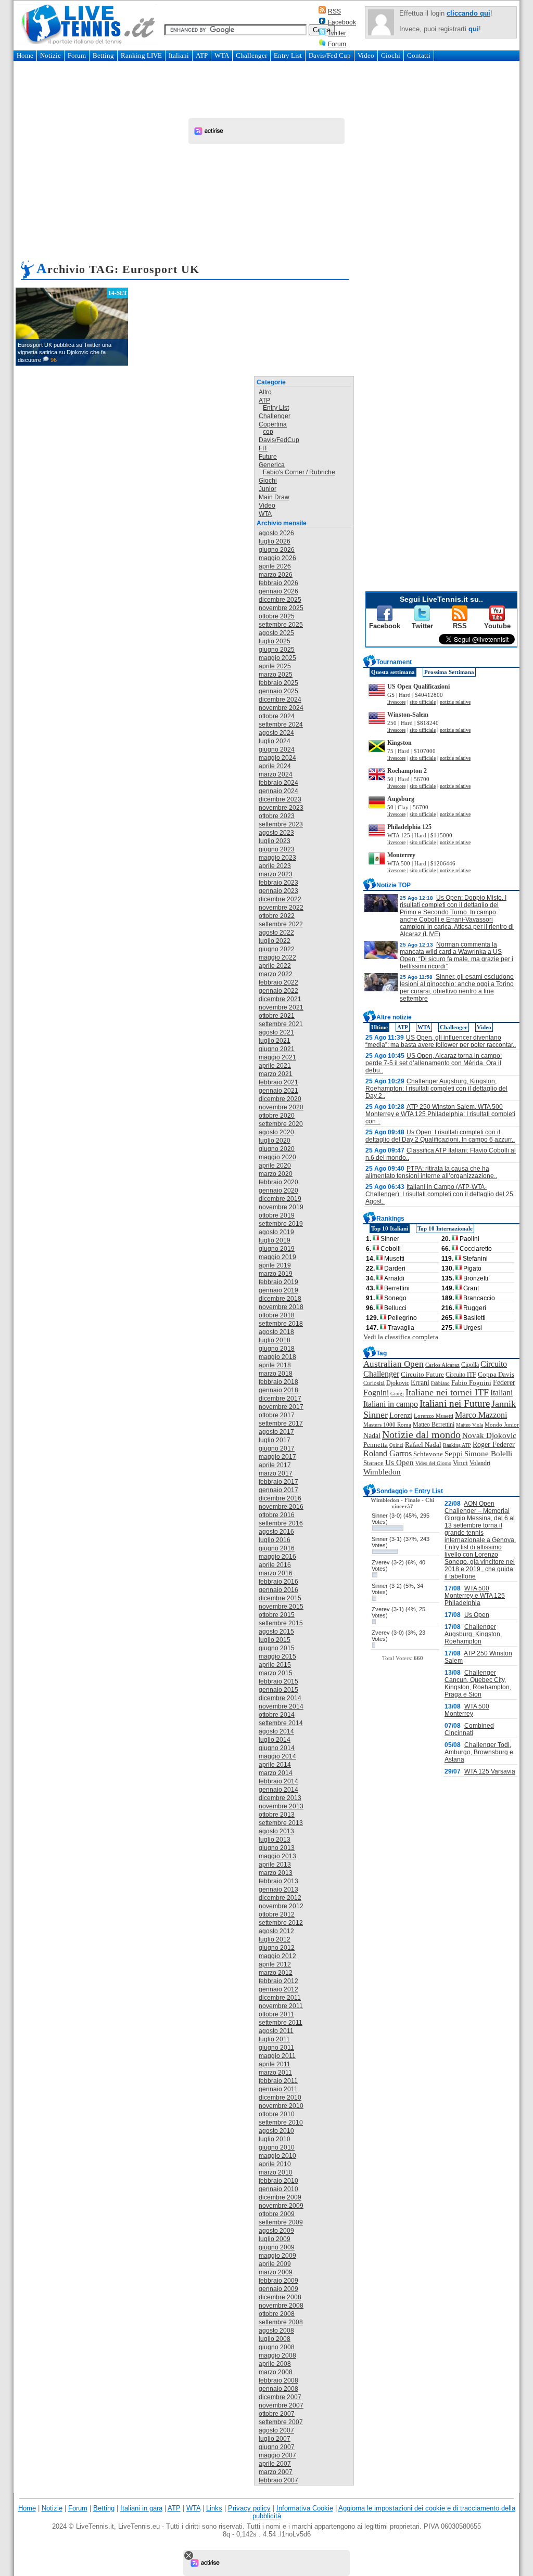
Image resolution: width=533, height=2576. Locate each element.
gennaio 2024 (278, 791)
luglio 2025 (275, 641)
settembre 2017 (281, 1423)
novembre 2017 (281, 1407)
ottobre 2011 (276, 2014)
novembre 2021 (281, 1007)
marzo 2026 (276, 575)
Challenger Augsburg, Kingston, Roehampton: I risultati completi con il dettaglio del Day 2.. (436, 1089)
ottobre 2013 (277, 1815)
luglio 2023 (275, 841)
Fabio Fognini (471, 1383)
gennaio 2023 (278, 891)
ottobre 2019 (277, 1215)
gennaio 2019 (278, 1290)
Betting (103, 55)
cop (268, 432)
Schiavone (428, 1454)
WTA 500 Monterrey (467, 1710)
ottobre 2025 (277, 616)
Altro (265, 392)
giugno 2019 (277, 1249)
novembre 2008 (281, 2306)
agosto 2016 (276, 1532)
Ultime (379, 1027)
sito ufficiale (423, 702)
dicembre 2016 (280, 1498)
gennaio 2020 (278, 1190)
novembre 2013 (281, 1806)
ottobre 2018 (277, 1315)
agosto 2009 (276, 2231)
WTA (222, 55)
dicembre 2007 (280, 2397)
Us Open (399, 1462)
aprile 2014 (275, 1765)
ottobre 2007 (277, 2414)
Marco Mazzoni (481, 1415)
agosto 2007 (276, 2430)
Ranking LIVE (141, 55)
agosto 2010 (276, 2131)
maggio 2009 (277, 2256)
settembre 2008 (281, 2322)
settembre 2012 (281, 1923)
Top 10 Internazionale (445, 1228)
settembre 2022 (281, 924)
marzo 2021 (276, 1074)
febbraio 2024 (278, 783)
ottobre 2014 (277, 1715)
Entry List (288, 55)
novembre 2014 (281, 1706)
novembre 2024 (281, 708)
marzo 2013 (276, 1873)
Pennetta (376, 1445)
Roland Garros (388, 1453)
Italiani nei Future (455, 1403)
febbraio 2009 (278, 2281)
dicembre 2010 (280, 2098)
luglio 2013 (275, 1840)
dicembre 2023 (280, 799)
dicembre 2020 (280, 1099)
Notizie (50, 55)
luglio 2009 (275, 2239)
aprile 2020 (275, 1166)
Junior (268, 489)
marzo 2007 (276, 2472)
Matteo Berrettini (434, 1425)
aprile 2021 (275, 1066)
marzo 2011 (275, 2073)
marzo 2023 (276, 874)
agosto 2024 (276, 733)
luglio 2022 (275, 941)
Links (214, 2508)
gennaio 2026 (278, 591)
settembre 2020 (281, 1124)
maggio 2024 (277, 758)
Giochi (391, 55)
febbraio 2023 (278, 883)
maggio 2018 (277, 1357)
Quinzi (396, 1445)
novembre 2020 (281, 1107)
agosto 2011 (276, 2031)
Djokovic (398, 1383)
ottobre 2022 (277, 916)
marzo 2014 (276, 1773)
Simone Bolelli (488, 1454)
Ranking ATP (457, 1445)
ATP (202, 55)
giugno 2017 (277, 1448)
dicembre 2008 (280, 2297)
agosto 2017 (276, 1432)
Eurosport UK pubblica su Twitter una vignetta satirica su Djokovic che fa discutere (65, 352)
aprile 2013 (275, 1865)
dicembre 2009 (280, 2197)
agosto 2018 (276, 1332)
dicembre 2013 (280, 1798)
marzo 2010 (276, 2172)
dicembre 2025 (280, 600)
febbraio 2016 (278, 1582)
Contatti (419, 55)
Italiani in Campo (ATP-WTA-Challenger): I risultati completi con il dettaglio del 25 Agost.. (439, 1194)
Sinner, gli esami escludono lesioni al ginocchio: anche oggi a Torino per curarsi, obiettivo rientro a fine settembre (457, 988)
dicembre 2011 (280, 1998)
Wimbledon (382, 1472)
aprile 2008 (275, 2364)
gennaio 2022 (278, 991)
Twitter (337, 33)
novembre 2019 (281, 1207)
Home (25, 55)
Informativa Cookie (305, 2508)
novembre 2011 (281, 2006)
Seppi (454, 1453)
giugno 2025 (277, 650)
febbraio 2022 (278, 982)
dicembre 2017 (280, 1399)
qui (474, 29)
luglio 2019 (275, 1240)
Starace (373, 1463)
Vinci (460, 1463)
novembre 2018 (281, 1307)
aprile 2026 (275, 566)
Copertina (273, 424)
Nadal (372, 1436)
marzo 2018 (276, 1374)
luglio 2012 (275, 1939)
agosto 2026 (276, 533)
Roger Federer (494, 1445)
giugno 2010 (277, 2147)
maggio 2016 (277, 1557)
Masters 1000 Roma (387, 1425)
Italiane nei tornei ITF (447, 1392)
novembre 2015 (281, 1607)
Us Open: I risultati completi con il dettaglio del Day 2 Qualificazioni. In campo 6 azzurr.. (440, 1136)
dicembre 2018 (280, 1299)
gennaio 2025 (278, 691)
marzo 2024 (276, 774)
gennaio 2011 (278, 2089)
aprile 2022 (275, 966)
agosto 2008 (276, 2331)
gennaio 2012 (278, 1989)
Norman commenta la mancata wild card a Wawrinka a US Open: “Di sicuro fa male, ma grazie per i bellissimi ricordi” (456, 955)
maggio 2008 (277, 2355)
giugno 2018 (277, 1349)
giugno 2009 (277, 2247)
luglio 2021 (275, 1041)
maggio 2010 (277, 2156)
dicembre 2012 (280, 1898)
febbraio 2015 (278, 1681)
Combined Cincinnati (469, 1729)
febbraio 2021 (278, 1082)
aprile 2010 (275, 2164)
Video (366, 55)
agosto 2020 (276, 1132)
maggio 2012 (277, 1956)
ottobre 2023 (277, 816)
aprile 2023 (275, 866)
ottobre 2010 (277, 2114)
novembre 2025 (281, 608)
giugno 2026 (277, 550)
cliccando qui (468, 13)
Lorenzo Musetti (434, 1416)
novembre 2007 (281, 2405)
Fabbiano (440, 1383)
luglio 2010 (275, 2139)
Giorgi (397, 1394)
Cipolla (470, 1365)
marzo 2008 (276, 2372)
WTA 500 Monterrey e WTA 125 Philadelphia (475, 1596)
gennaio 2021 (278, 1091)
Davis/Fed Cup (330, 55)
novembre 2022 (281, 908)
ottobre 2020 (277, 1116)
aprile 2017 (275, 1465)
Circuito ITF (461, 1375)
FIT (263, 448)
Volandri (480, 1463)
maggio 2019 (277, 1257)
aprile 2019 (275, 1265)
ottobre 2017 (277, 1415)
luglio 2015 (275, 1640)
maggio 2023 (277, 858)
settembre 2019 (281, 1224)
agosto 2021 (276, 1032)
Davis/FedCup (279, 440)
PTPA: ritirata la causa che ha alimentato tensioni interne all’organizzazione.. (431, 1172)
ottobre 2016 (277, 1515)
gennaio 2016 (278, 1590)
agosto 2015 (276, 1632)
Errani (420, 1383)
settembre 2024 (281, 724)
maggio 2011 (277, 2056)
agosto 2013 (276, 1831)
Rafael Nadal (423, 1445)
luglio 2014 (275, 1740)
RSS (334, 11)
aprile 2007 (275, 2464)
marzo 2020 (276, 1174)
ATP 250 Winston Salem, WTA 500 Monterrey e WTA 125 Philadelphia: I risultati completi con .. (440, 1114)
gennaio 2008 (278, 2389)
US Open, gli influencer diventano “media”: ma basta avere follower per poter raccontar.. (441, 1041)
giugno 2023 (277, 849)
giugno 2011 (276, 2048)
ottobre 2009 (277, 2214)
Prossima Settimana (449, 672)
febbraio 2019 (278, 1282)
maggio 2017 (277, 1457)
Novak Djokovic (489, 1435)
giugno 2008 (277, 2347)
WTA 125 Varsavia (490, 1771)
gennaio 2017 (278, 1490)
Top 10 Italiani (390, 1228)
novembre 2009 (281, 2206)
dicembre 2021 (280, 999)
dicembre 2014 (280, 1698)
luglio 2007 (275, 2439)
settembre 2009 (281, 2222)
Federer (504, 1383)
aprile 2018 (275, 1365)
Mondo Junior (502, 1425)
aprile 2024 (275, 766)
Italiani (179, 55)
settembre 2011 (281, 2023)
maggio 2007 (277, 2455)
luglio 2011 (274, 2039)
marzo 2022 (276, 974)
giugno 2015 (277, 1648)
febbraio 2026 (278, 583)
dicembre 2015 (280, 1598)
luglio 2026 (275, 541)
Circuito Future (422, 1374)
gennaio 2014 (278, 1790)
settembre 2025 (281, 625)
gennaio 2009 (278, 2289)
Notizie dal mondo (421, 1434)
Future (268, 457)
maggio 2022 (277, 957)
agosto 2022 (276, 933)
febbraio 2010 (278, 2181)
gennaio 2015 (278, 1690)
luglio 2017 (275, 1440)
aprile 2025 (275, 666)
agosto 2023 (276, 833)
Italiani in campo (391, 1404)
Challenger (251, 55)
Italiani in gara (141, 2508)
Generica (272, 465)
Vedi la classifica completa (401, 1337)
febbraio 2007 (278, 2480)
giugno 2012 (277, 1948)
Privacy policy (249, 2508)
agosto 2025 (276, 633)
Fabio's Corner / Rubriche (299, 472)
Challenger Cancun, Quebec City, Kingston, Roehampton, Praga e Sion (478, 1684)
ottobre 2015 (277, 1615)
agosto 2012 (276, 1931)
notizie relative (455, 702)
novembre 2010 (281, 2106)
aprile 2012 (275, 1964)
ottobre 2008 (277, 2314)
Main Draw (274, 497)
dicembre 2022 (280, 899)
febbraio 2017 (278, 1482)
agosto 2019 (276, 1232)
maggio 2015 (277, 1656)
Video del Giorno (433, 1463)
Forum (337, 44)
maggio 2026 (277, 558)
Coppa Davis (496, 1375)
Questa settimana (393, 672)
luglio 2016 (275, 1540)
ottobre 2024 (277, 716)
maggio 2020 (277, 1157)
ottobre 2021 (277, 1016)
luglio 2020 (275, 1141)
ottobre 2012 (277, 1914)
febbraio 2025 (278, 683)
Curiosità (374, 1383)
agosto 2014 (276, 1731)
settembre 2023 (281, 824)
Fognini (376, 1393)
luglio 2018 (275, 1340)
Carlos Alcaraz (442, 1365)
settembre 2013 (281, 1823)
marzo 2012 (276, 1973)
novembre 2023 (281, 808)
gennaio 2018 (278, 1390)
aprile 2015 (275, 1665)
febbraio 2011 (278, 2081)
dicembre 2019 (280, 1199)
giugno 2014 (277, 1748)
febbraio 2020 (278, 1182)
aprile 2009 (275, 2264)
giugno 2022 (277, 949)
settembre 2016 (281, 1523)
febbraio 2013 (278, 1881)
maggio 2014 (277, 1756)
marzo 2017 (276, 1473)
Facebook (342, 22)
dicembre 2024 (280, 700)
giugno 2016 (277, 1548)
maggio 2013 (277, 1856)
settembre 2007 (281, 2422)
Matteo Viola (469, 1425)
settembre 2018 (281, 1324)
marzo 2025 (276, 675)
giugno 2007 (277, 2447)
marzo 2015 (276, 1673)
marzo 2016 (276, 1573)
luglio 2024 (275, 741)
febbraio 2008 (278, 2380)
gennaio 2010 (278, 2189)
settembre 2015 (281, 1623)
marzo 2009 (276, 2272)
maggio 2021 (277, 1057)
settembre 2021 (281, 1024)
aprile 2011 (275, 2064)
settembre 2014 (281, 1723)
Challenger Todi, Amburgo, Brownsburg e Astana (479, 1752)
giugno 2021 (277, 1049)
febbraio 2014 (278, 1781)
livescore (396, 702)
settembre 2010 (281, 2122)
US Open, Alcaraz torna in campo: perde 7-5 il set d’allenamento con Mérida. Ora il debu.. (434, 1063)
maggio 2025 (277, 658)
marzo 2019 (276, 1274)
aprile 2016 (275, 1565)
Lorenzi (401, 1415)
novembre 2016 (281, 1507)
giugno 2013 (277, 1848)
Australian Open (394, 1364)
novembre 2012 (281, 1906)
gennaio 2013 (278, 1889)
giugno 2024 (277, 749)
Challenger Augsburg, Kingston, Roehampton (473, 1634)
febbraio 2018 (278, 1382)
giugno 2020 (277, 1149)
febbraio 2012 (278, 1981)
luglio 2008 (275, 2339)
